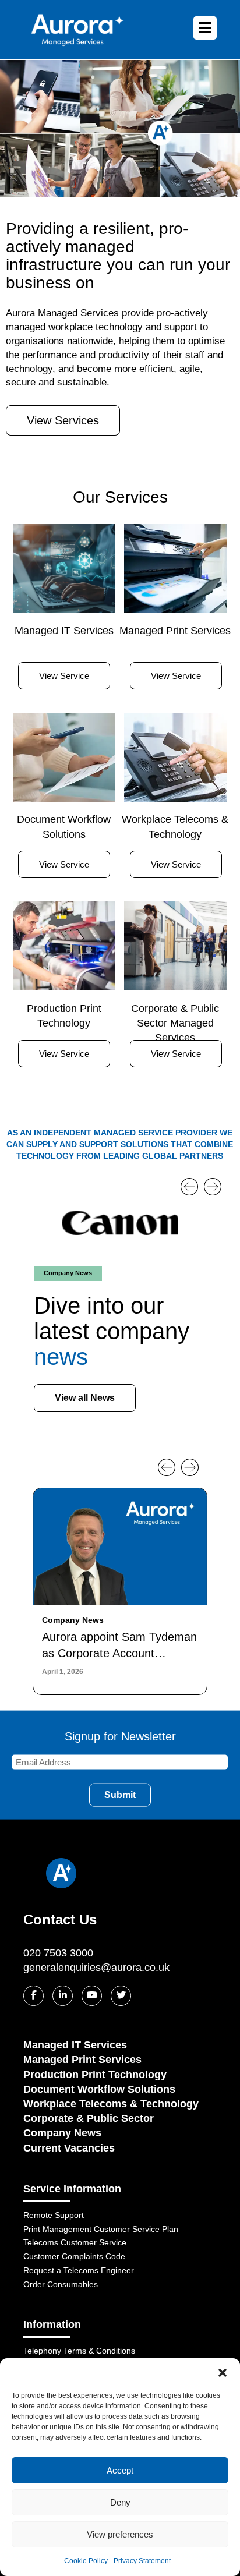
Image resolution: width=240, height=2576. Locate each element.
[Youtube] (92, 1996)
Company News (62, 2133)
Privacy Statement (142, 2561)
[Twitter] (121, 1996)
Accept (120, 2470)
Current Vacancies (69, 2148)
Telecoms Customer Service (75, 2242)
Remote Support (54, 2215)
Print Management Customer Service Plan (101, 2229)
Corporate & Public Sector (89, 2118)
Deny (120, 2502)
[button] (223, 2373)
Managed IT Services (75, 2045)
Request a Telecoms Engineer (79, 2270)
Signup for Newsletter (120, 1736)
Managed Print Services (82, 2060)
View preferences (120, 2534)
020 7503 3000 (58, 1953)
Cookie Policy (86, 2561)
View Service (64, 676)
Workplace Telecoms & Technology (111, 2104)
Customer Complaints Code (74, 2256)
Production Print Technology (95, 2075)
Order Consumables (61, 2284)
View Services (63, 420)
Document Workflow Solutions (99, 2089)
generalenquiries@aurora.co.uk (96, 1968)
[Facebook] (33, 1996)
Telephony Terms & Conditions (79, 2351)
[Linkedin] (63, 1996)
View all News (85, 1398)
